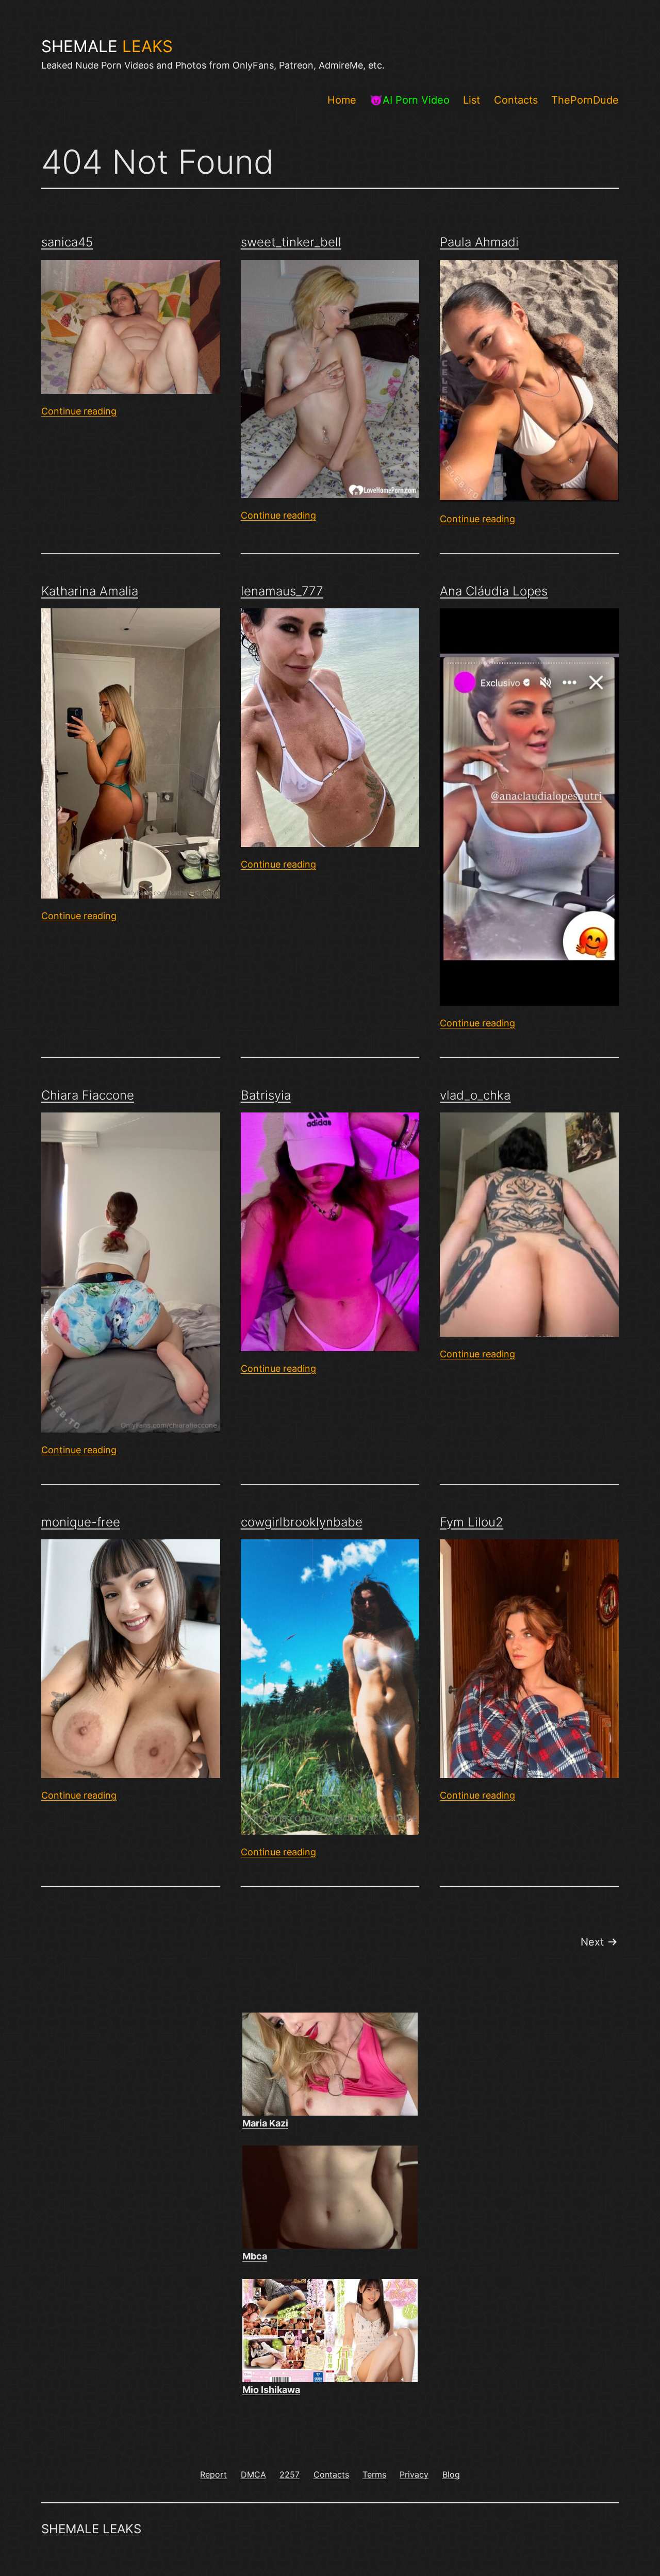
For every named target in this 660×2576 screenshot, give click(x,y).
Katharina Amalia (90, 591)
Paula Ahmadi (479, 242)
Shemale (107, 46)
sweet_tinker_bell (291, 242)
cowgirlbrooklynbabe (302, 1522)
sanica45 (67, 242)
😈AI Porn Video (410, 100)
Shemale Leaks (91, 2529)
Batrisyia (266, 1095)
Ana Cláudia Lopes (494, 591)
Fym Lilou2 (472, 1522)
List (472, 100)
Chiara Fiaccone (88, 1095)
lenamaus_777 (282, 591)
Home (342, 100)
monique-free (81, 1522)
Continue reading (79, 411)
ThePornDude (585, 100)
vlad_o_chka (475, 1095)
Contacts (516, 100)
